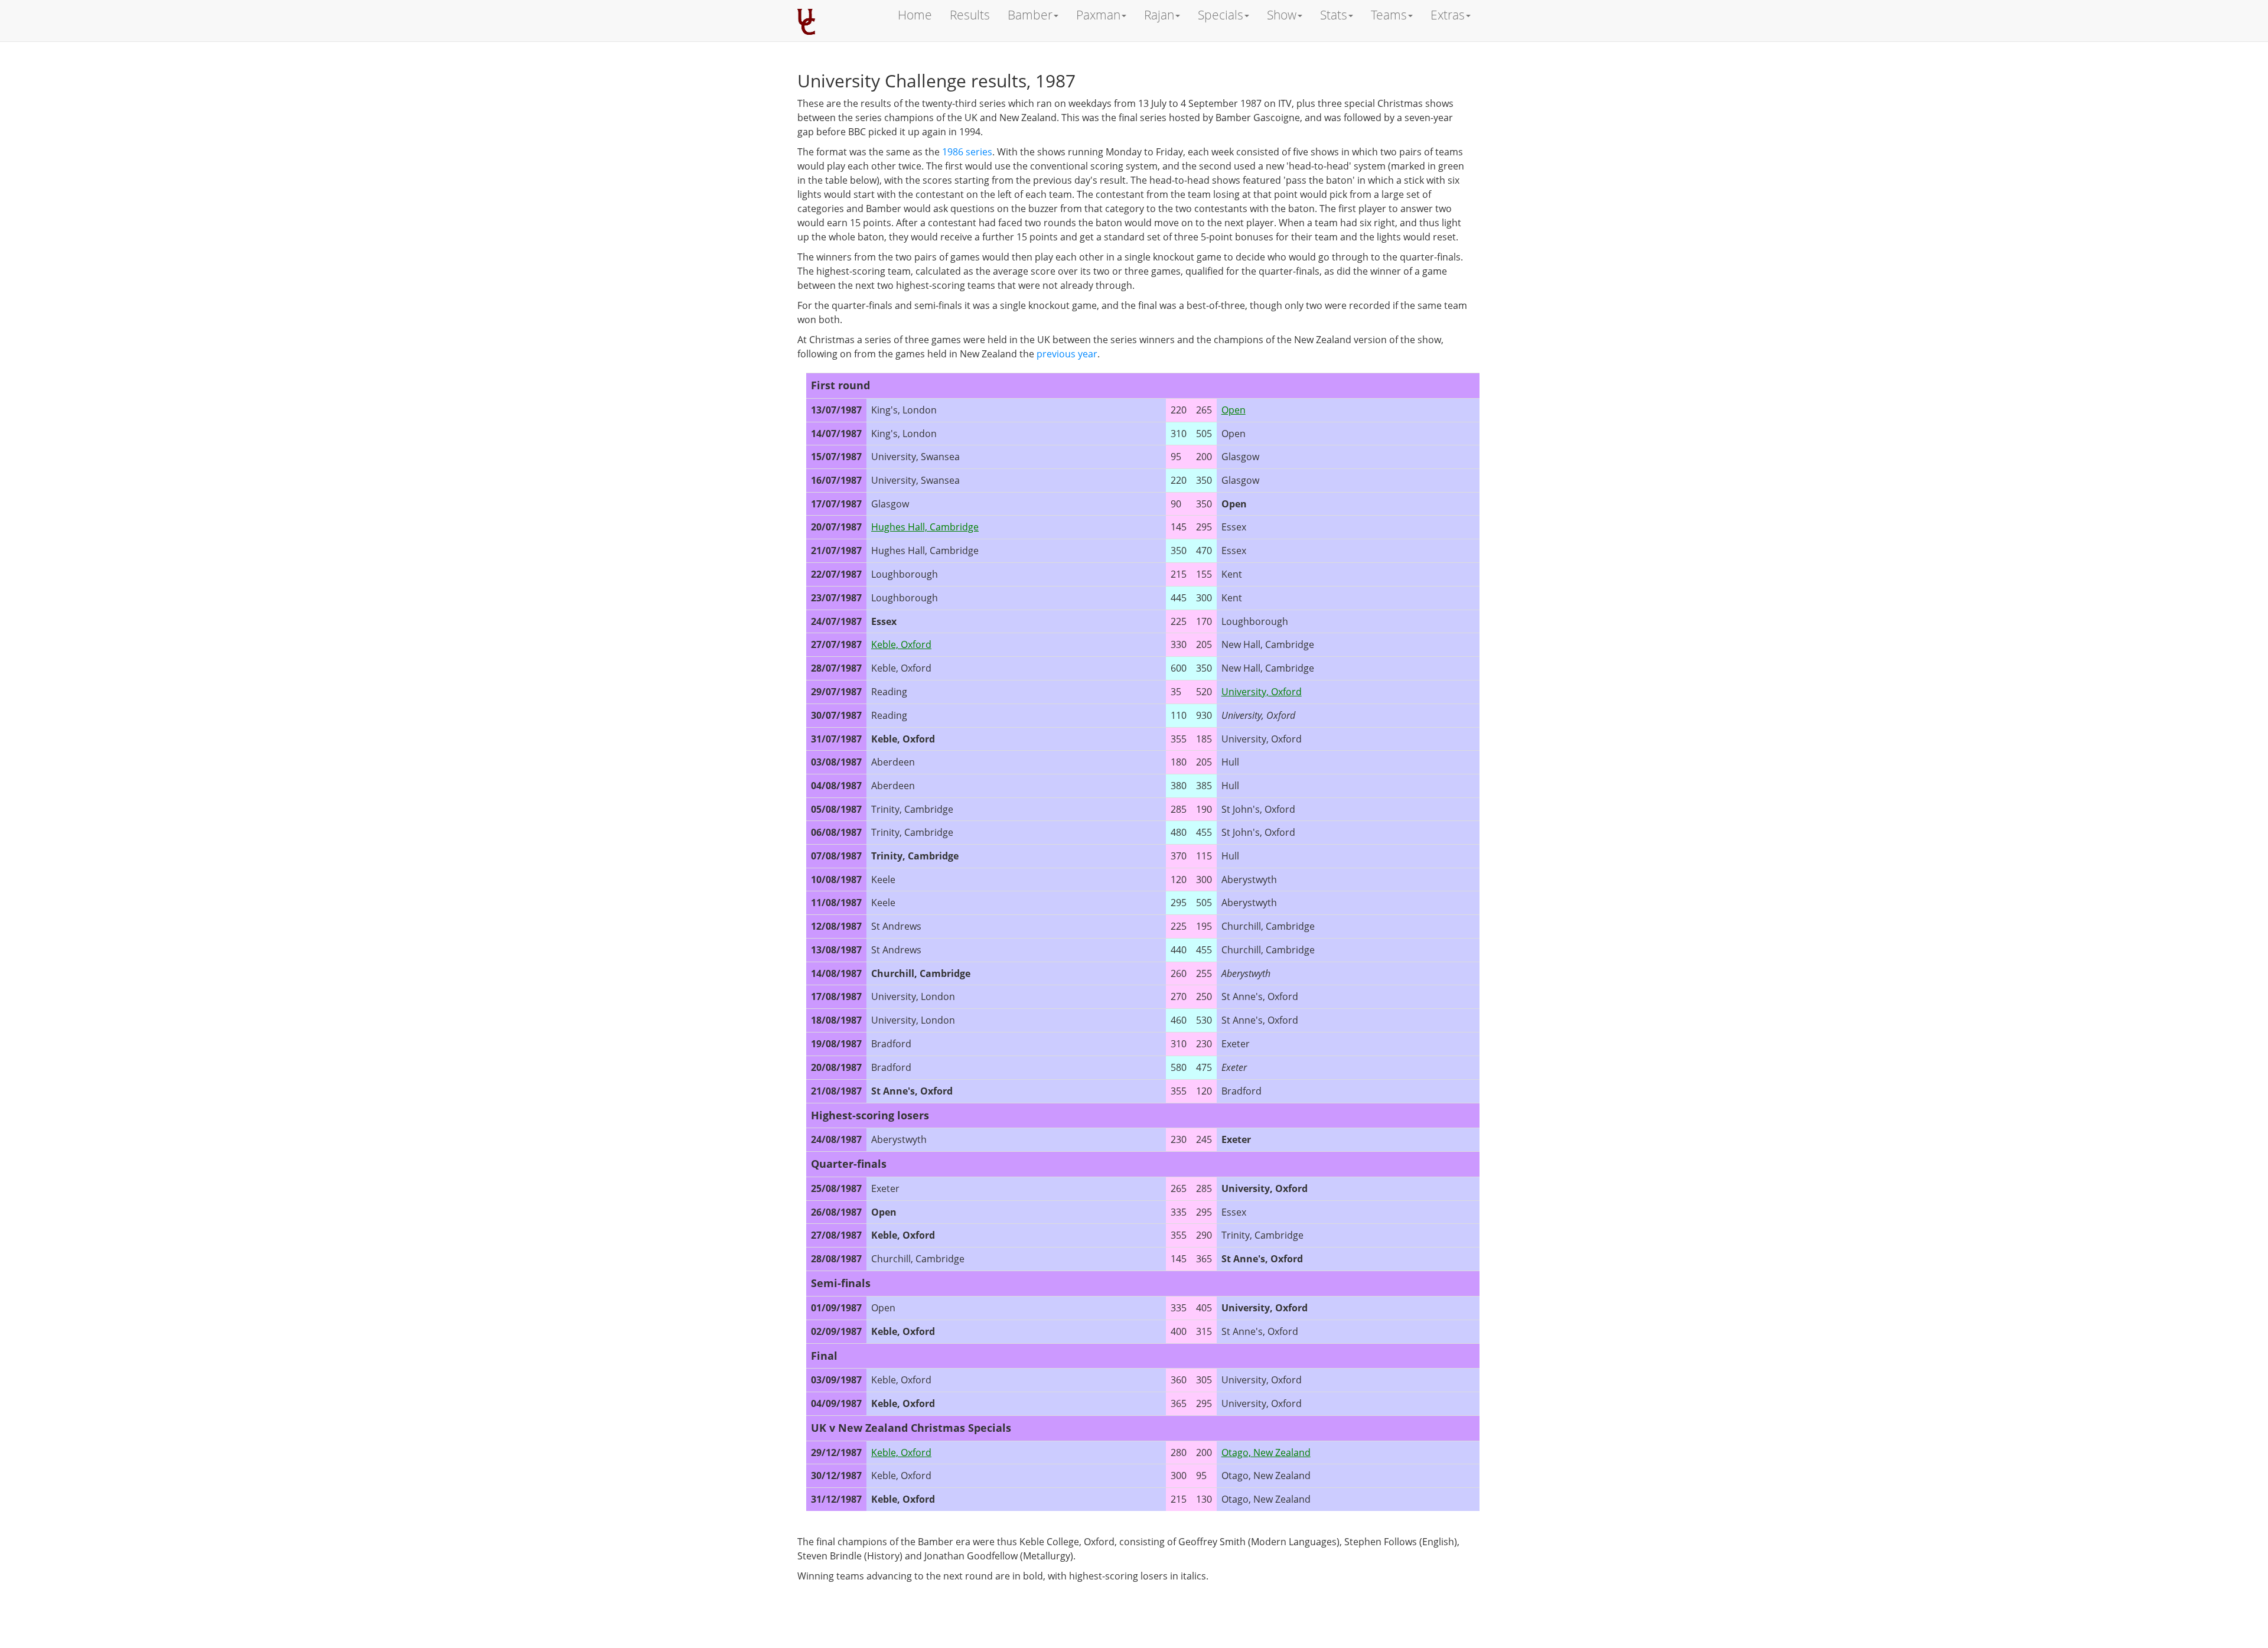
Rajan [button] (1159, 15)
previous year (1067, 354)
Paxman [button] (1098, 15)
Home (915, 15)
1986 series (967, 152)
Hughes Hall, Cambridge (925, 527)
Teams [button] (1389, 15)
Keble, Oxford (901, 644)
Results (970, 15)
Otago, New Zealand (1266, 1452)
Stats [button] (1334, 15)
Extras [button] (1448, 15)
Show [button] (1282, 15)
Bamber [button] (1030, 15)
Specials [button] (1221, 15)
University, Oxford (1262, 692)
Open (1234, 410)
